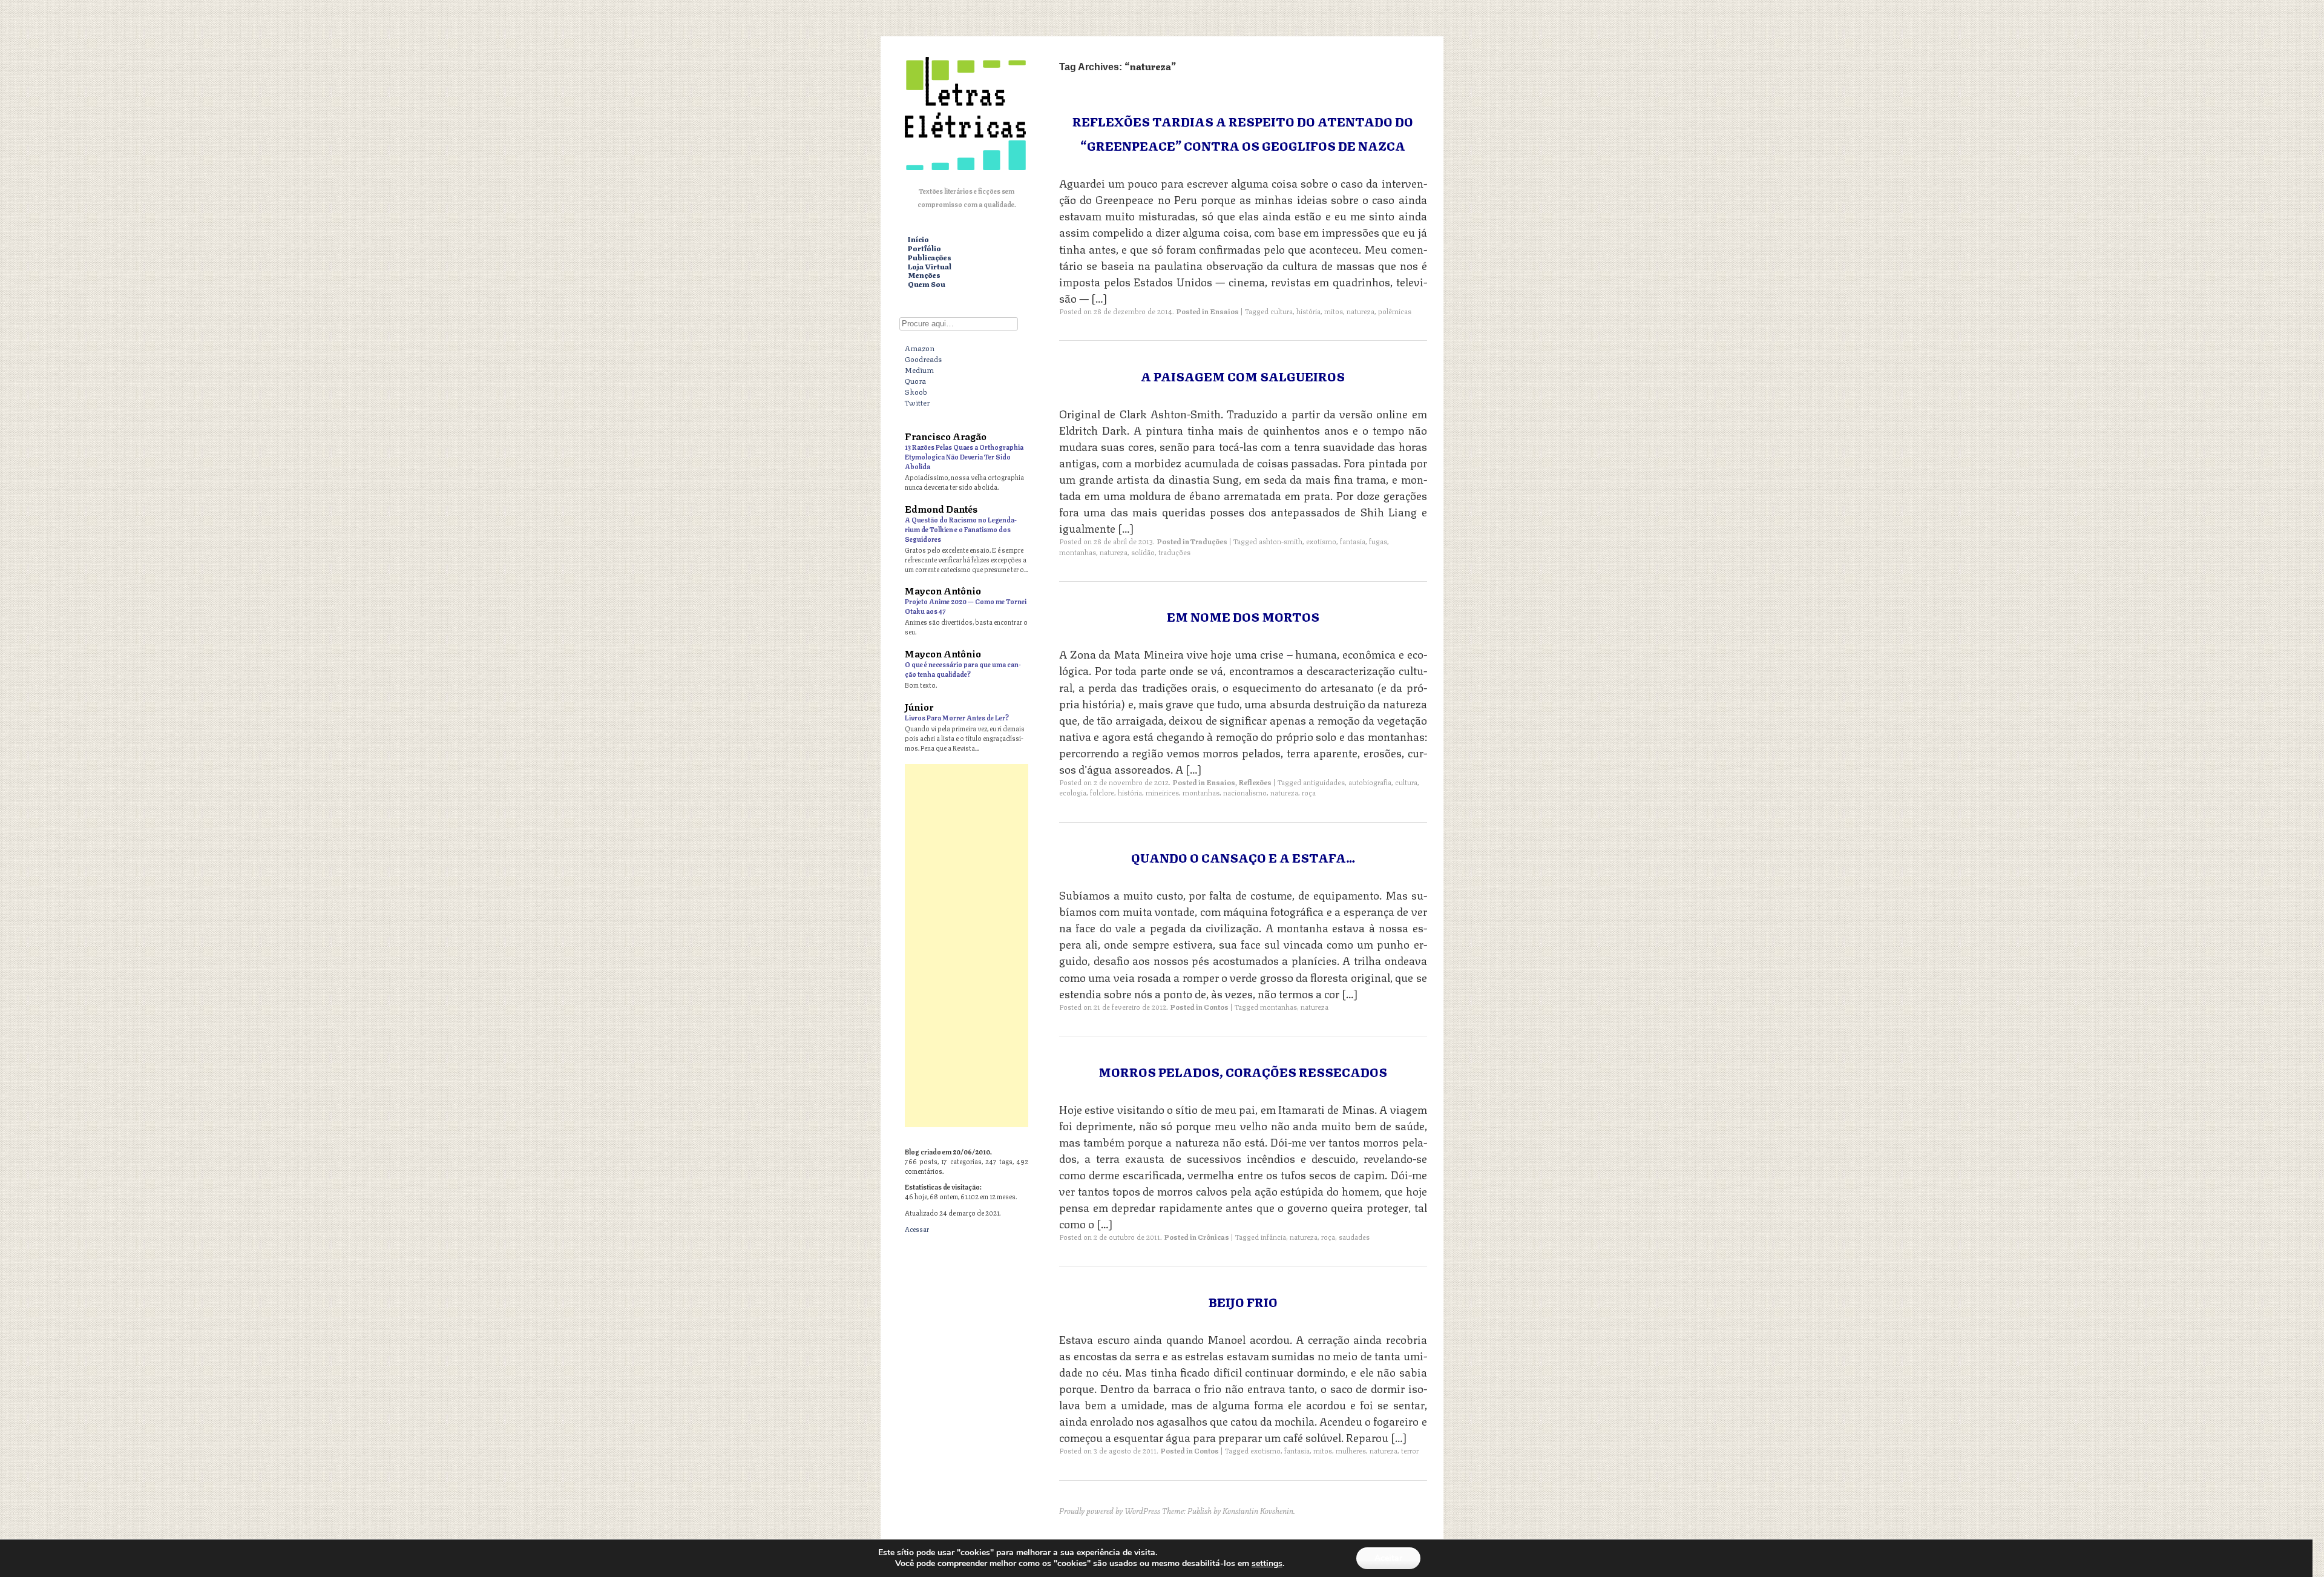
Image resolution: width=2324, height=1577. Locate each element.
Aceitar (1388, 1558)
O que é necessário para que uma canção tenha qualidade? (963, 669)
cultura (1282, 311)
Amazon (920, 347)
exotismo (1321, 541)
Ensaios (1224, 311)
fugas (1378, 541)
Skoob (916, 391)
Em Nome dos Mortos (1243, 616)
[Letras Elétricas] (965, 173)
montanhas (1078, 552)
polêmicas (1395, 311)
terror (1410, 1450)
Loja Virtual (930, 267)
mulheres (1351, 1450)
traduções (1174, 552)
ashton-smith (1281, 541)
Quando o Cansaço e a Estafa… (1243, 857)
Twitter (917, 402)
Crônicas (1213, 1236)
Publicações (930, 258)
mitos (1334, 311)
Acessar (917, 1229)
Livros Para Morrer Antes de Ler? (957, 717)
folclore (1102, 792)
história (1308, 311)
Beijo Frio (1243, 1301)
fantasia (1353, 541)
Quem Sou (927, 284)
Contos (1216, 1006)
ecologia (1073, 792)
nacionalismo (1245, 792)
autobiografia (1370, 782)
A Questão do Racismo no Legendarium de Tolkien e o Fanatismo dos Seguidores (961, 529)
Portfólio (924, 249)
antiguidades (1324, 782)
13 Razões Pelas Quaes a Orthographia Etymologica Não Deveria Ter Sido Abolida (964, 456)
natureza (1361, 311)
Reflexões (1255, 782)
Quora (915, 380)
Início (918, 239)
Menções (924, 275)
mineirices (1162, 792)
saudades (1354, 1236)
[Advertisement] (967, 946)
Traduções (1209, 541)
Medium (919, 369)
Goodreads (923, 358)
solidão (1143, 552)
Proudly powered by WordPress (1110, 1510)
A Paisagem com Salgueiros (1243, 376)
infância (1273, 1236)
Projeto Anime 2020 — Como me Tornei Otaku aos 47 (966, 606)
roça (1309, 792)
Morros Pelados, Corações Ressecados (1243, 1071)
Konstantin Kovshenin (1258, 1510)
